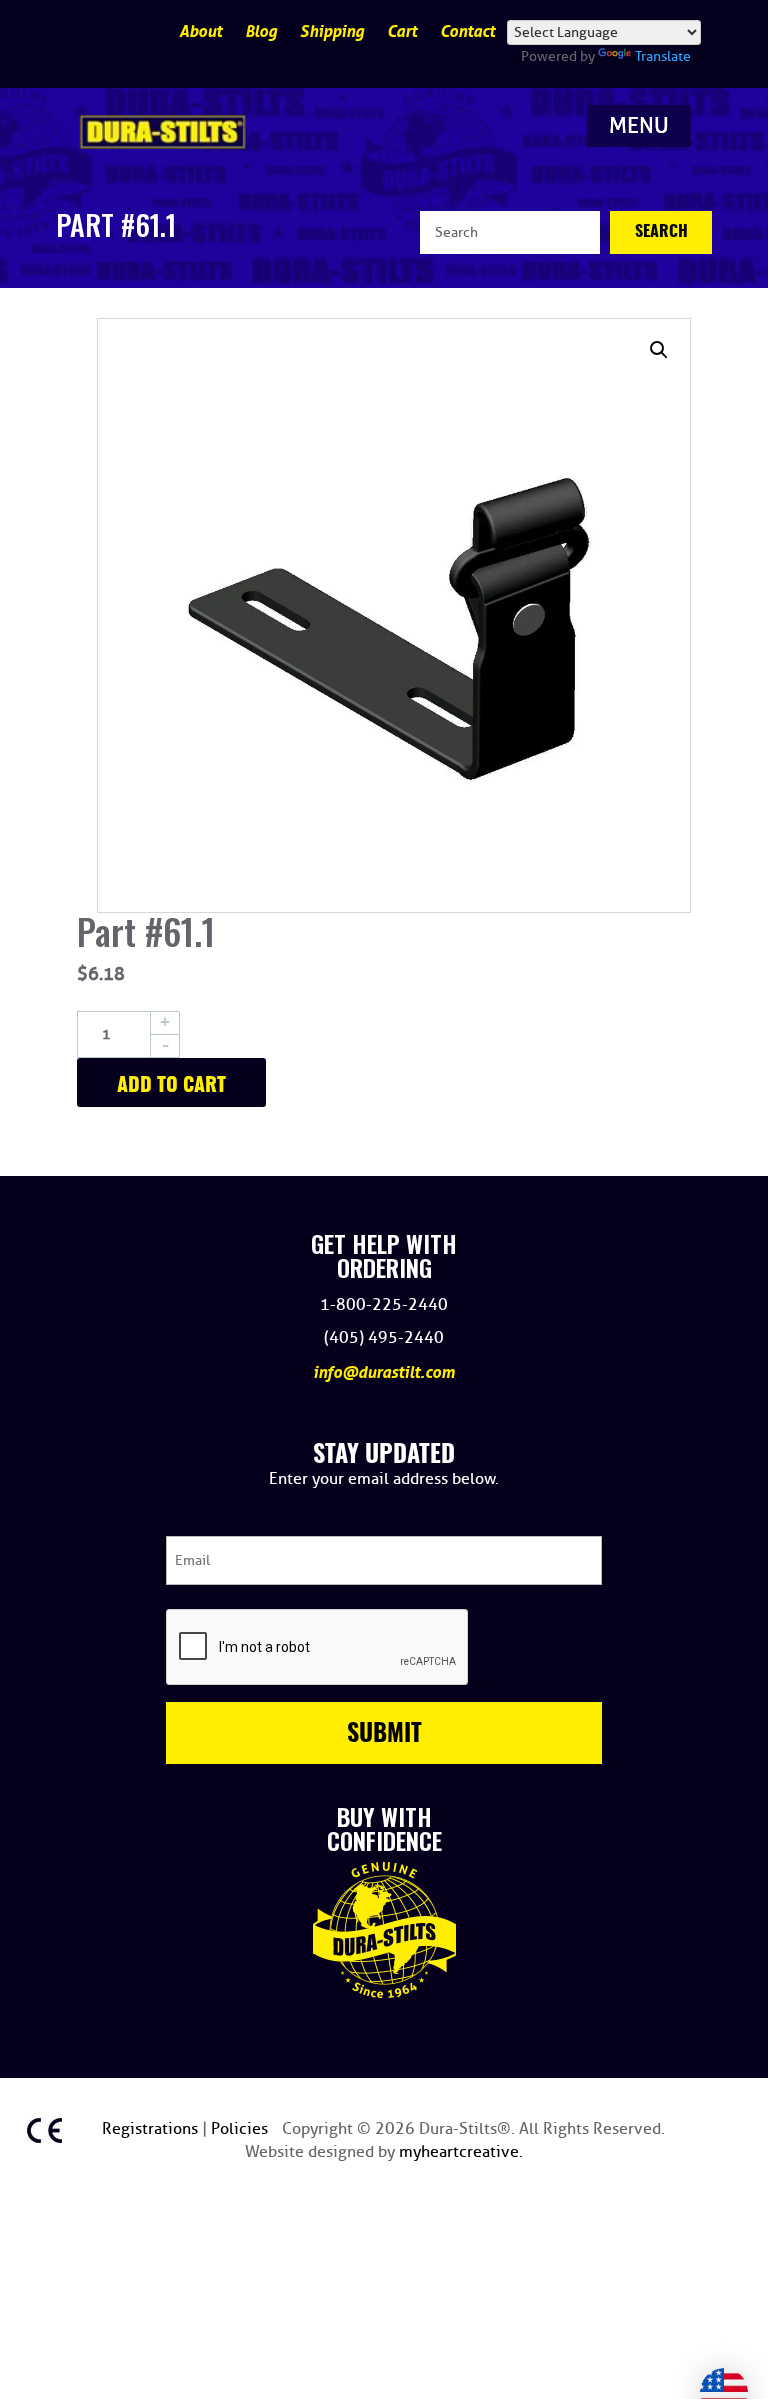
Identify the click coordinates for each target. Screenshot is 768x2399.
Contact (467, 31)
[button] (659, 350)
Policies (241, 2129)
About (200, 31)
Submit (384, 1735)
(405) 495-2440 (384, 1338)
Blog (261, 31)
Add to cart (171, 1086)
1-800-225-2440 (384, 1305)
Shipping (332, 31)
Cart (402, 31)
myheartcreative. (461, 2152)
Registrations (152, 2129)
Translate (663, 56)
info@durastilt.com (384, 1372)
